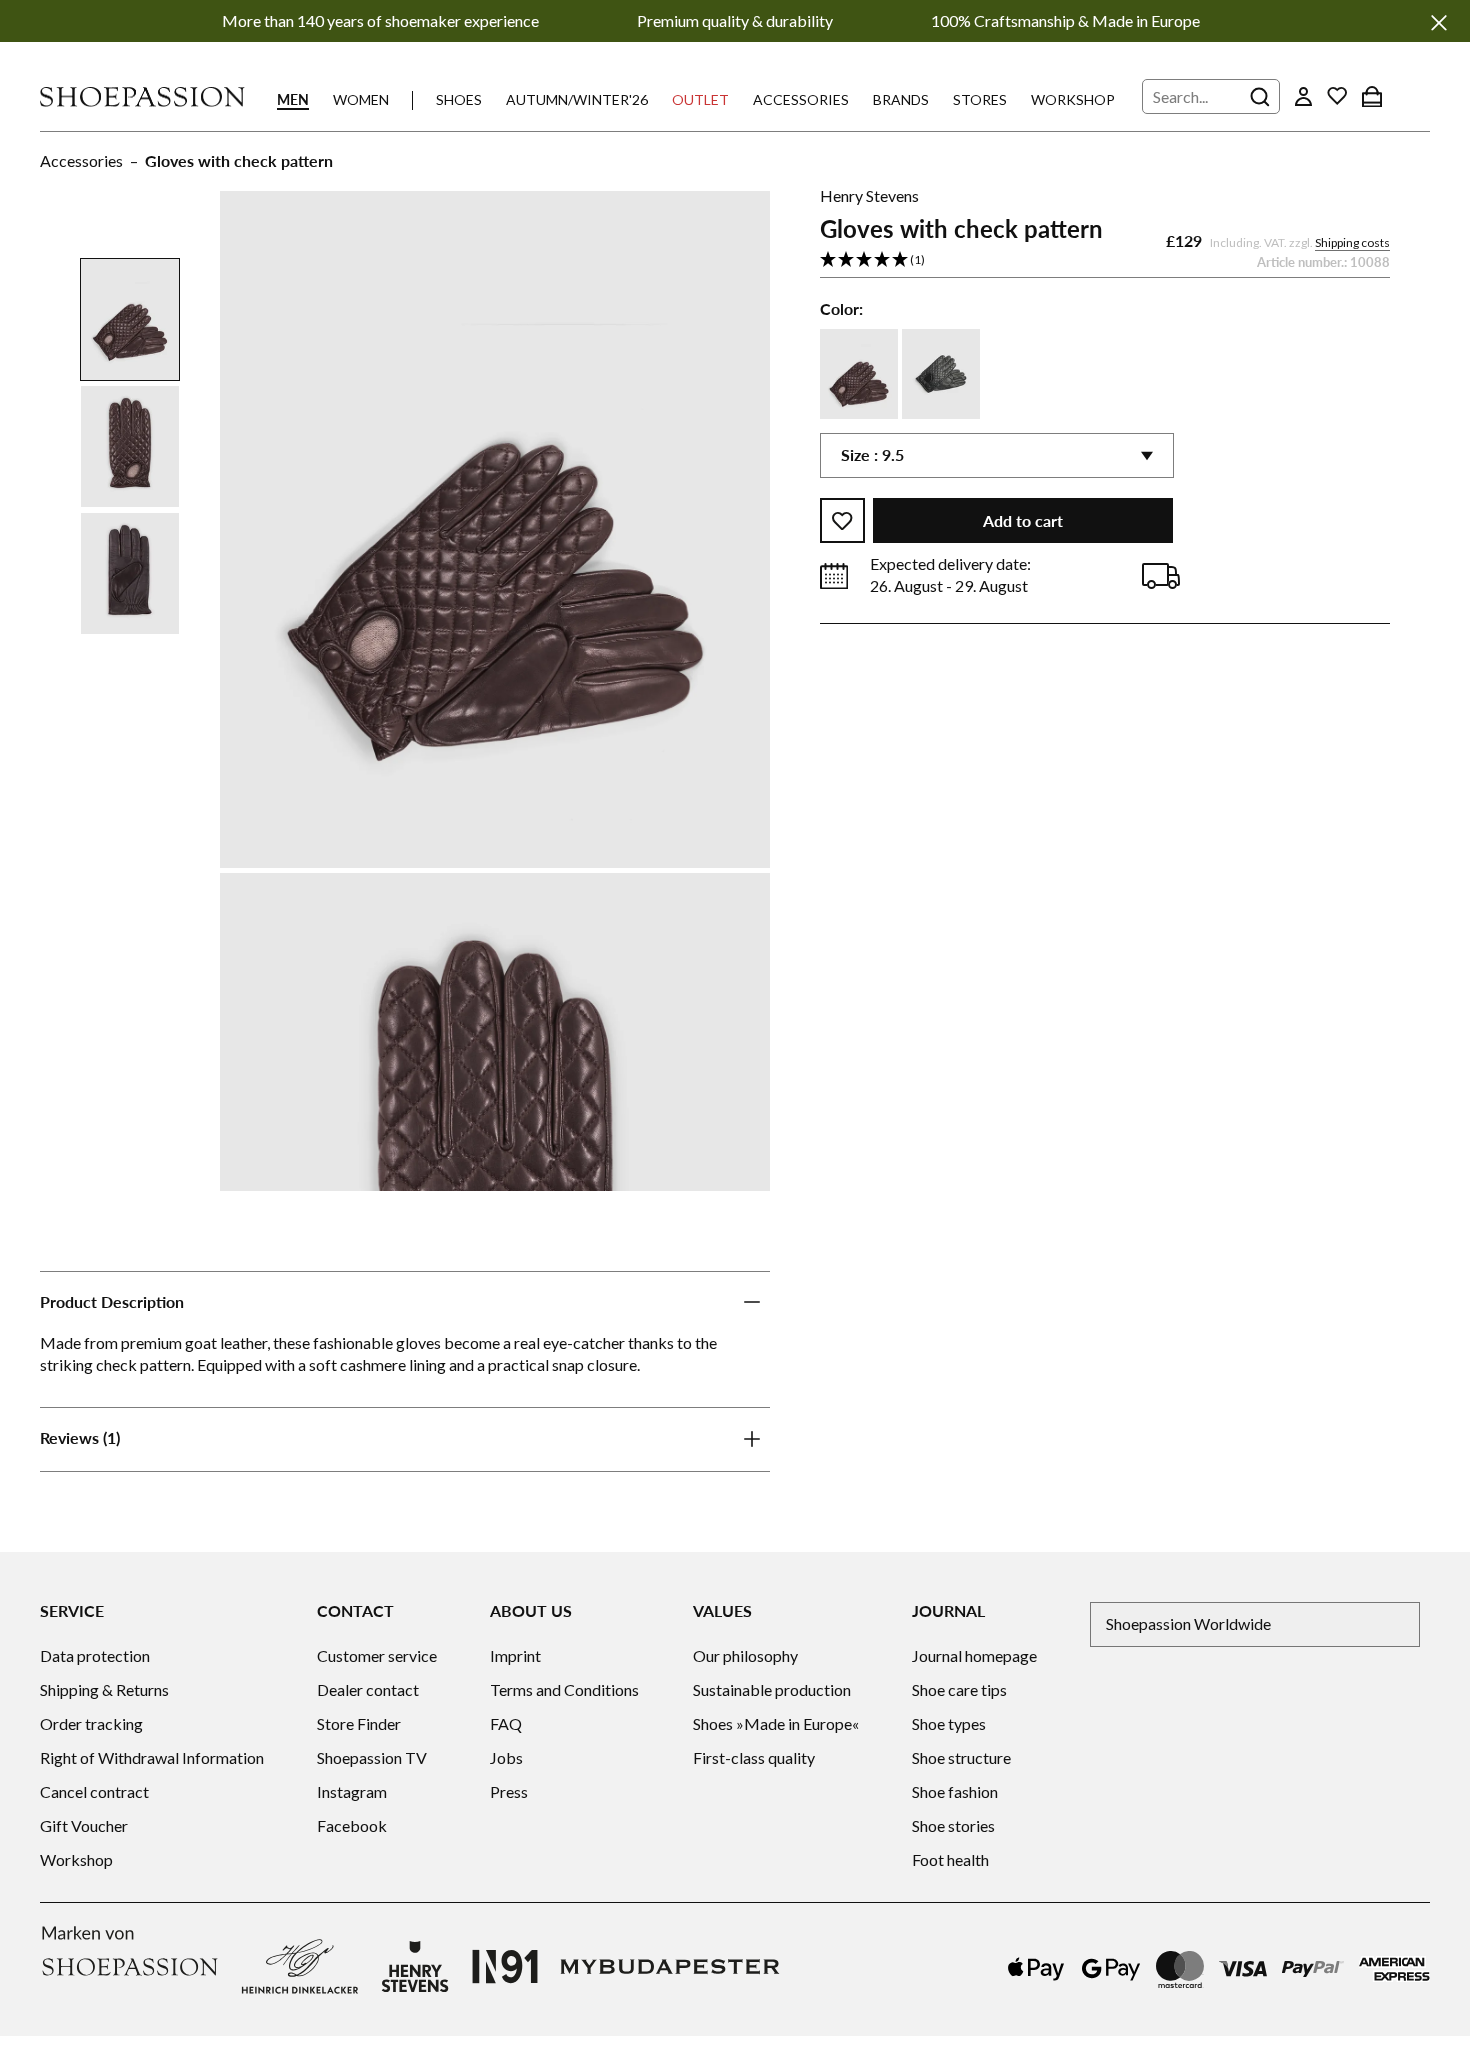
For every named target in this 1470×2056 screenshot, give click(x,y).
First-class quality (754, 1757)
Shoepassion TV (372, 1757)
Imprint (515, 1655)
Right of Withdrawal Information (152, 1757)
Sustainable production (772, 1689)
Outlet (700, 99)
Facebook (352, 1825)
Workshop (1073, 99)
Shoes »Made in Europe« (776, 1723)
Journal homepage (974, 1655)
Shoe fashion (955, 1791)
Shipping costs (1352, 243)
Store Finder (359, 1723)
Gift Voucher (84, 1825)
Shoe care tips (959, 1689)
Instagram (352, 1791)
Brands (901, 99)
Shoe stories (953, 1825)
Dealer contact (368, 1689)
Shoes (459, 99)
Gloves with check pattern (239, 160)
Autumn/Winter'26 (577, 99)
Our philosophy (745, 1655)
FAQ (506, 1723)
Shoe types (949, 1723)
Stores (980, 99)
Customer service (377, 1655)
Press (509, 1791)
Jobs (506, 1757)
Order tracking (91, 1723)
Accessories (801, 99)
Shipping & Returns (104, 1689)
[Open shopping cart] (1372, 96)
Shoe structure (961, 1757)
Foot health (950, 1859)
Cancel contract (94, 1791)
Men (293, 99)
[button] (1105, 261)
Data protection (95, 1655)
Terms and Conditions (564, 1689)
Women (361, 99)
